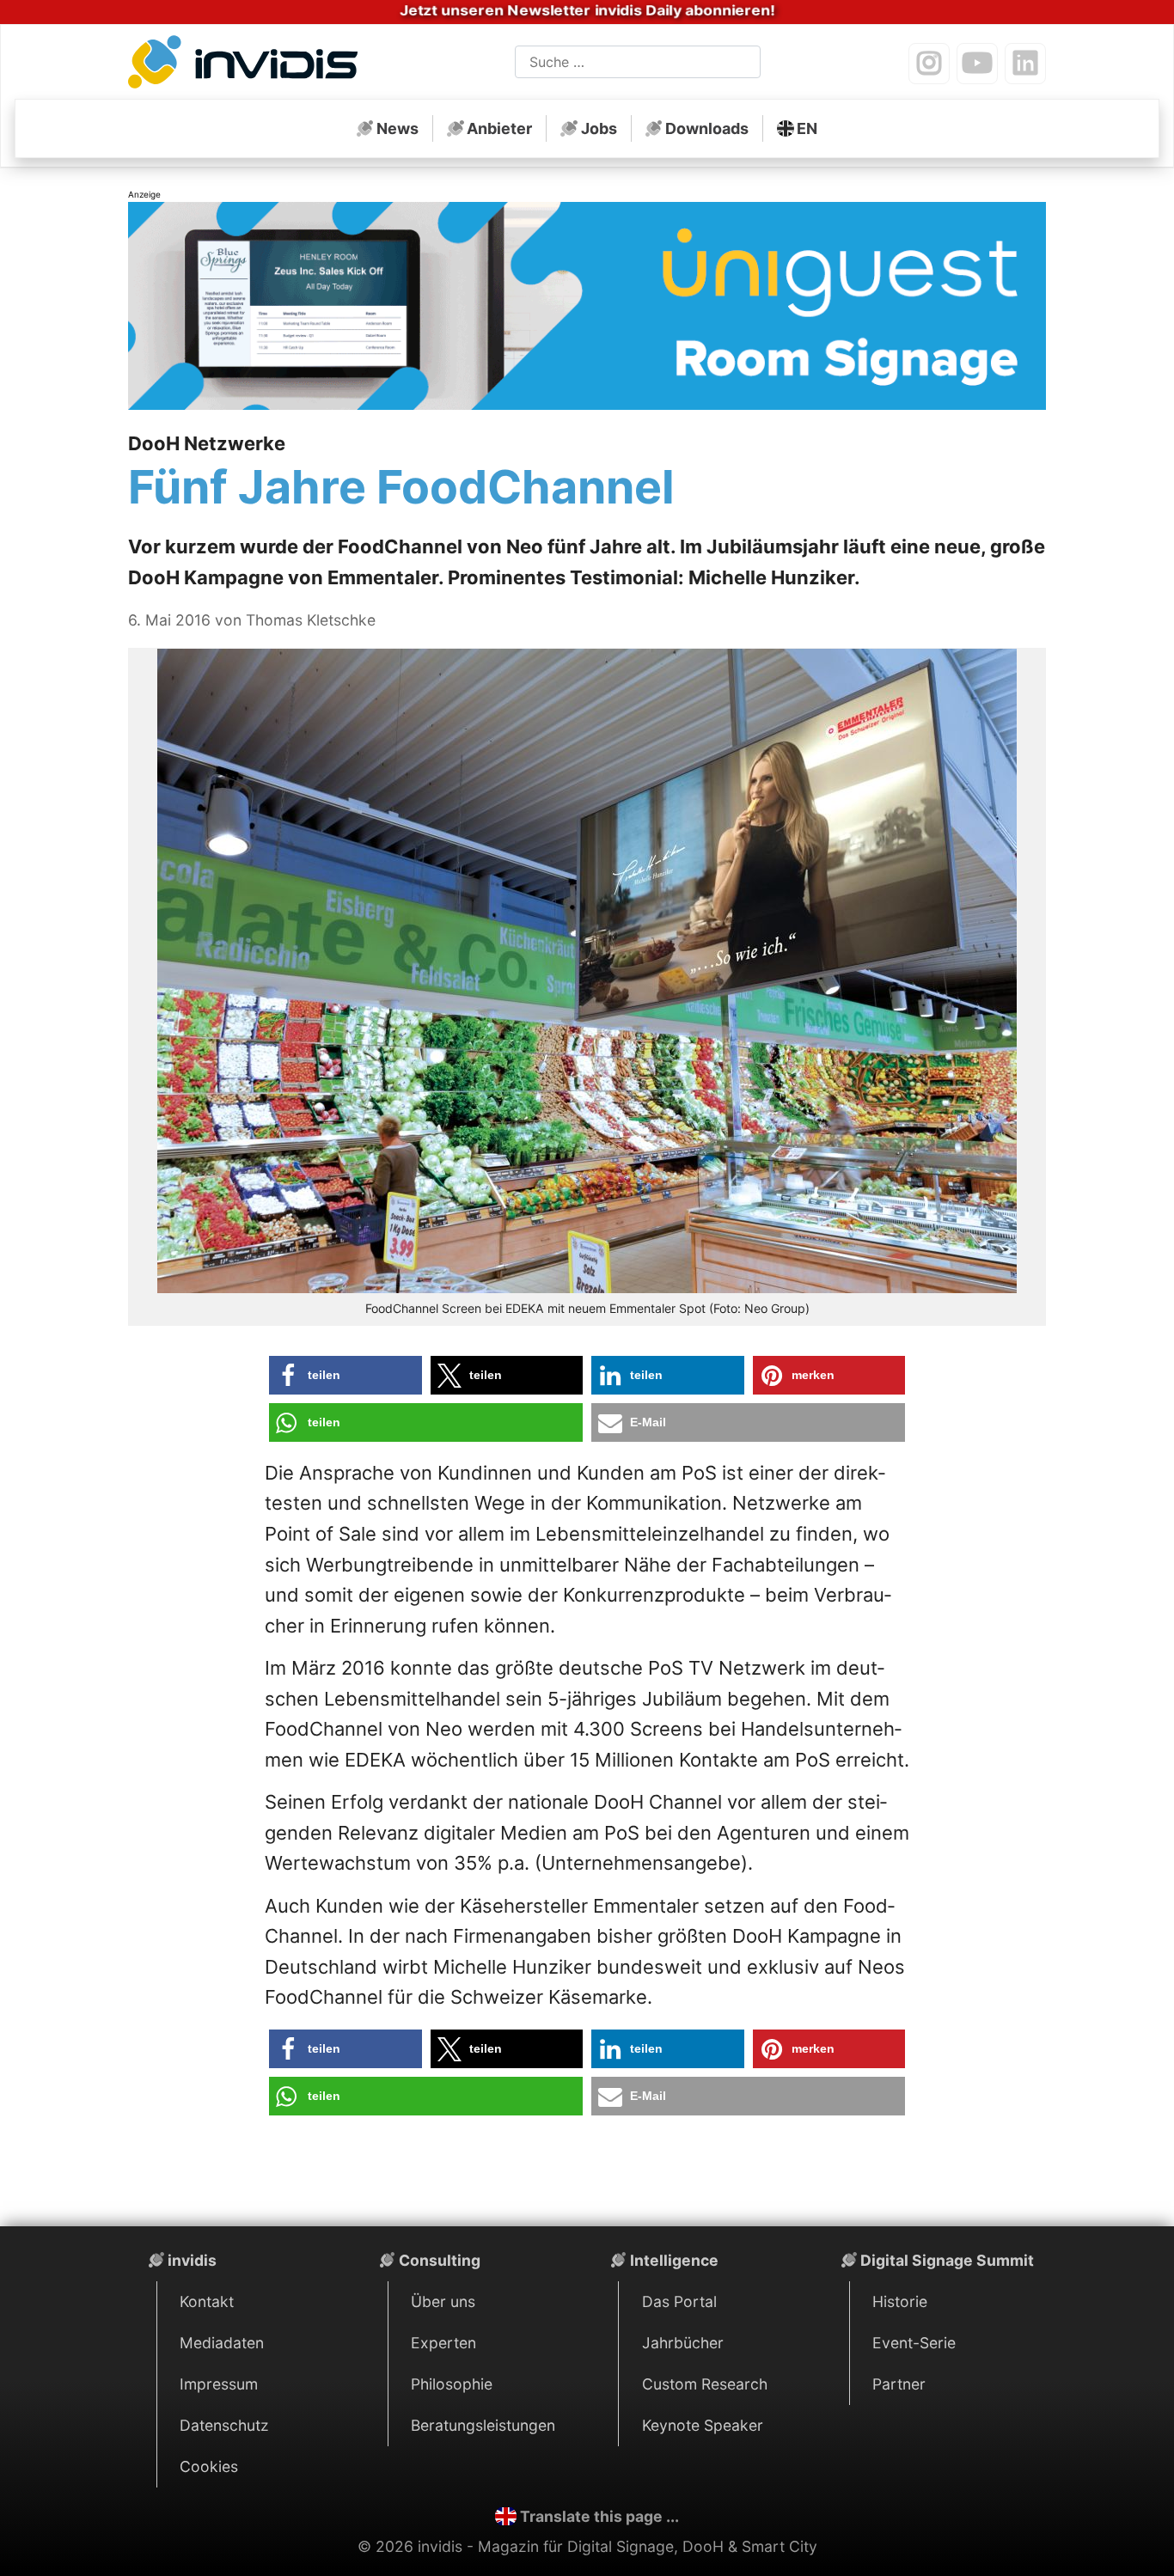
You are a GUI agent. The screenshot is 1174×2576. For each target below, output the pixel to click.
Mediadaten (222, 2343)
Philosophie (452, 2384)
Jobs (599, 128)
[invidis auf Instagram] (929, 64)
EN (807, 128)
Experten (443, 2343)
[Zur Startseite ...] (248, 65)
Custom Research (705, 2384)
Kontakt (207, 2301)
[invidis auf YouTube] (977, 64)
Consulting (440, 2260)
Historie (900, 2301)
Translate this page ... (599, 2516)
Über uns (443, 2301)
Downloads (707, 128)
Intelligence (674, 2260)
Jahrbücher (683, 2343)
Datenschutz (224, 2425)
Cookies (209, 2466)
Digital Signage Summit (947, 2260)
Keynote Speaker (703, 2425)
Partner (899, 2384)
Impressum (219, 2384)
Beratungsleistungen (483, 2425)
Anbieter (499, 128)
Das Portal (679, 2301)
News (397, 128)
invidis (192, 2260)
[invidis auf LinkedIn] (1025, 64)
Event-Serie (914, 2343)
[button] (345, 1375)
